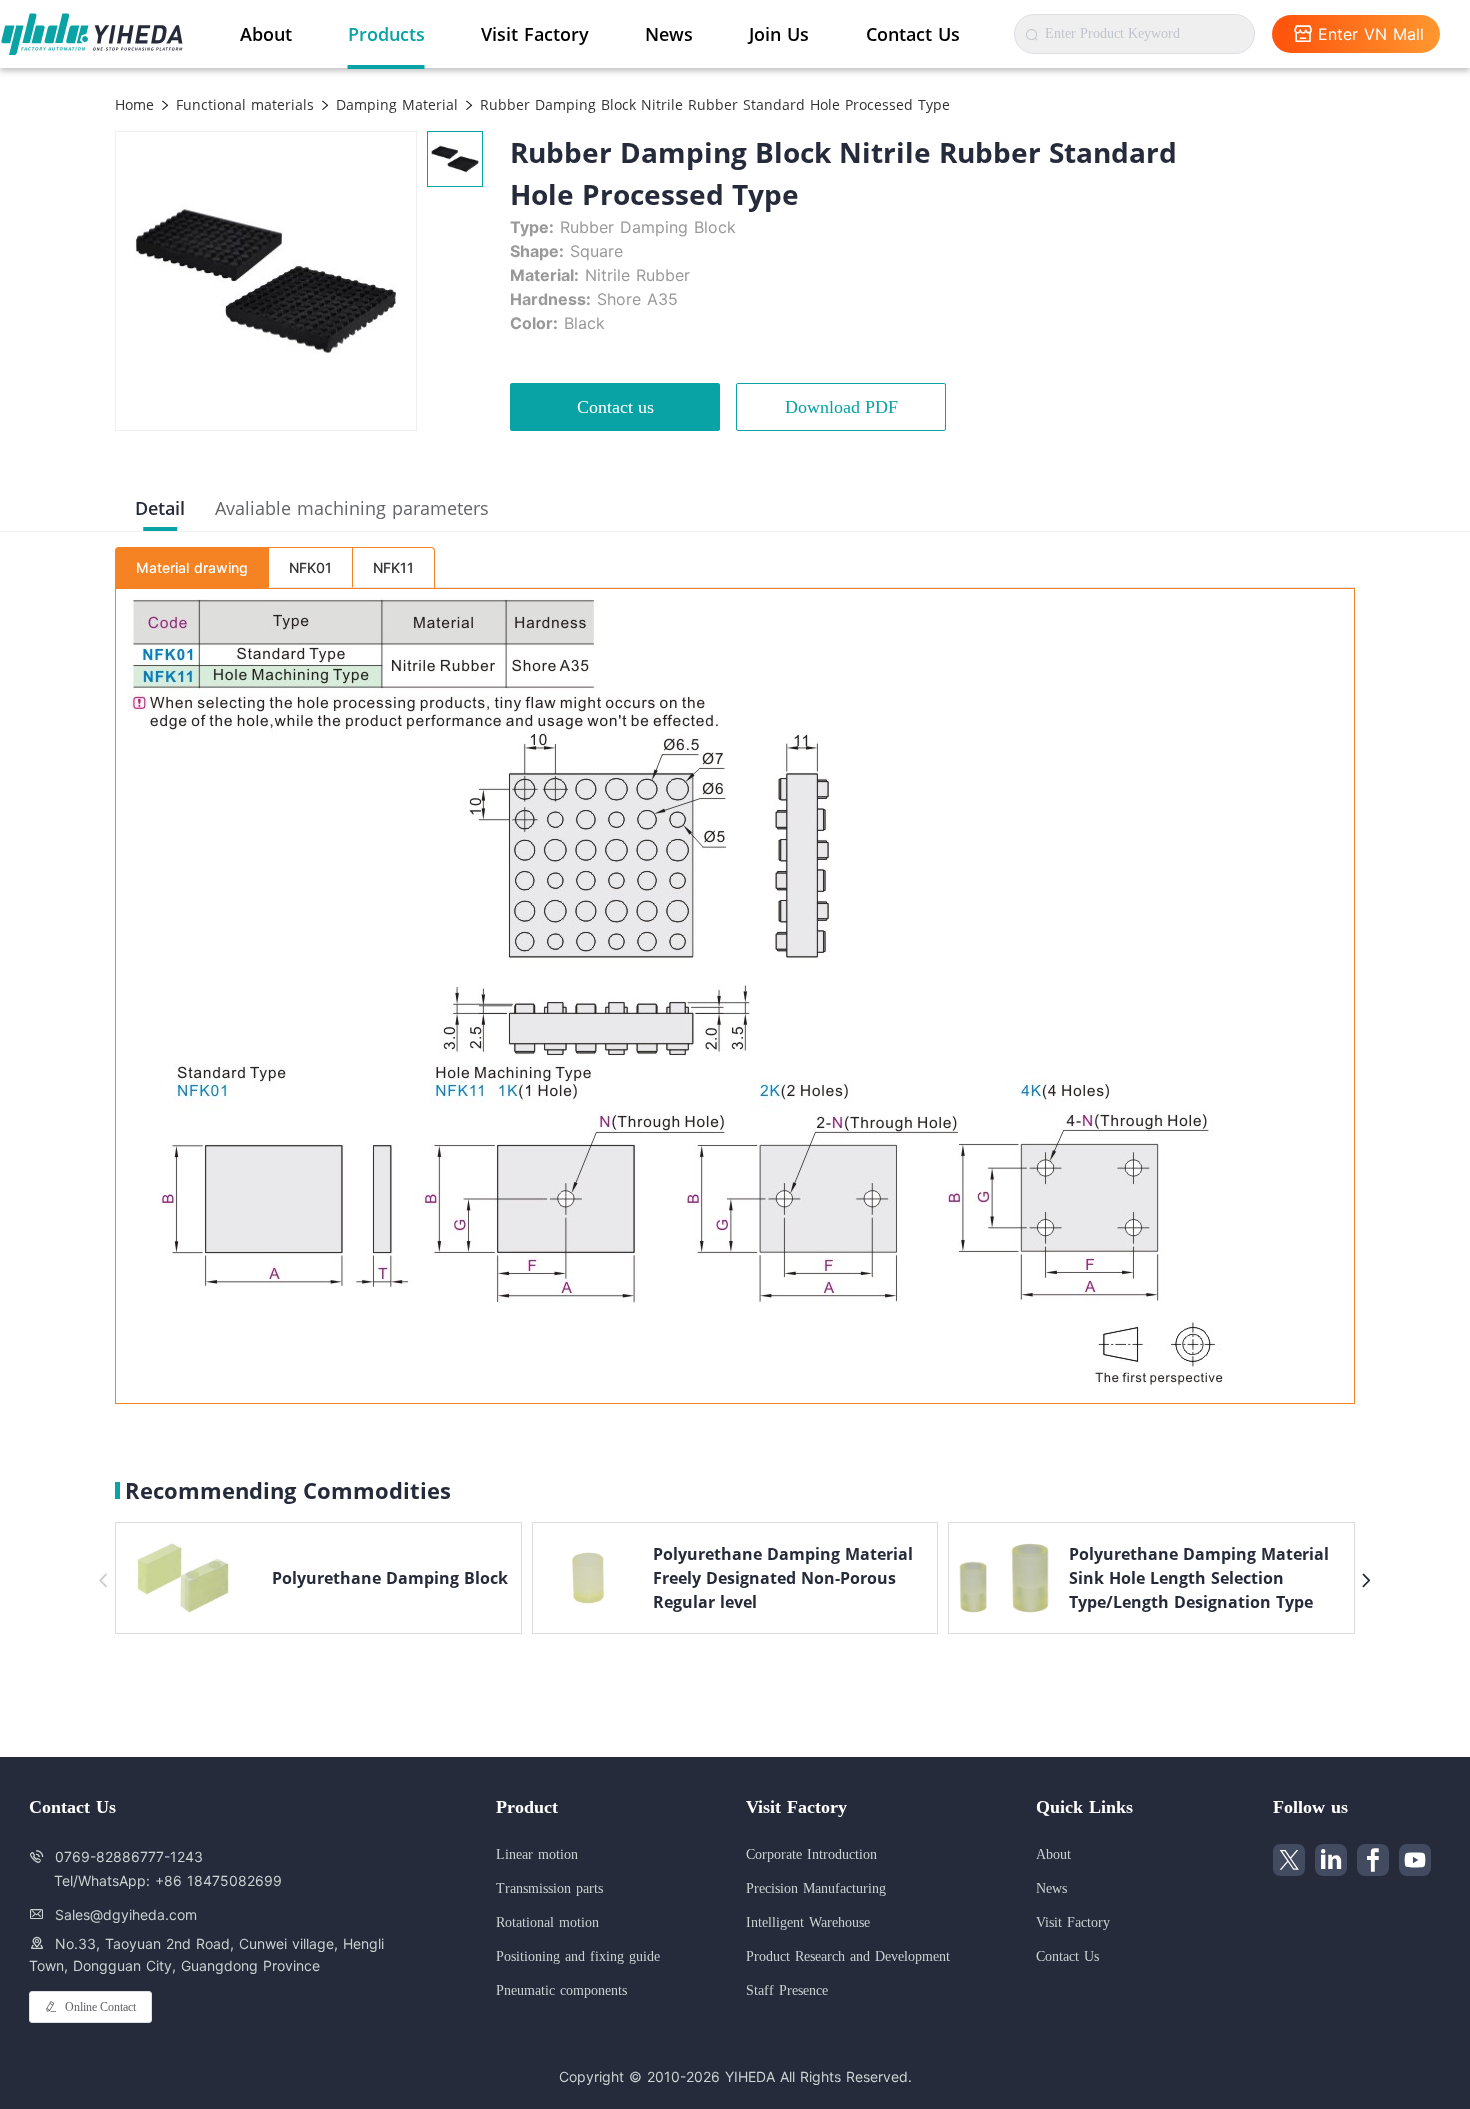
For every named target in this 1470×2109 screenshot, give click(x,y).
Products (386, 34)
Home (134, 104)
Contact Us (913, 34)
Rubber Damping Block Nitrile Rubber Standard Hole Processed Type (712, 104)
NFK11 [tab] (393, 567)
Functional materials (242, 104)
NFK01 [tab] (310, 567)
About (266, 34)
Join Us (779, 34)
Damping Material (394, 104)
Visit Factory (535, 34)
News (669, 34)
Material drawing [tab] (192, 567)
